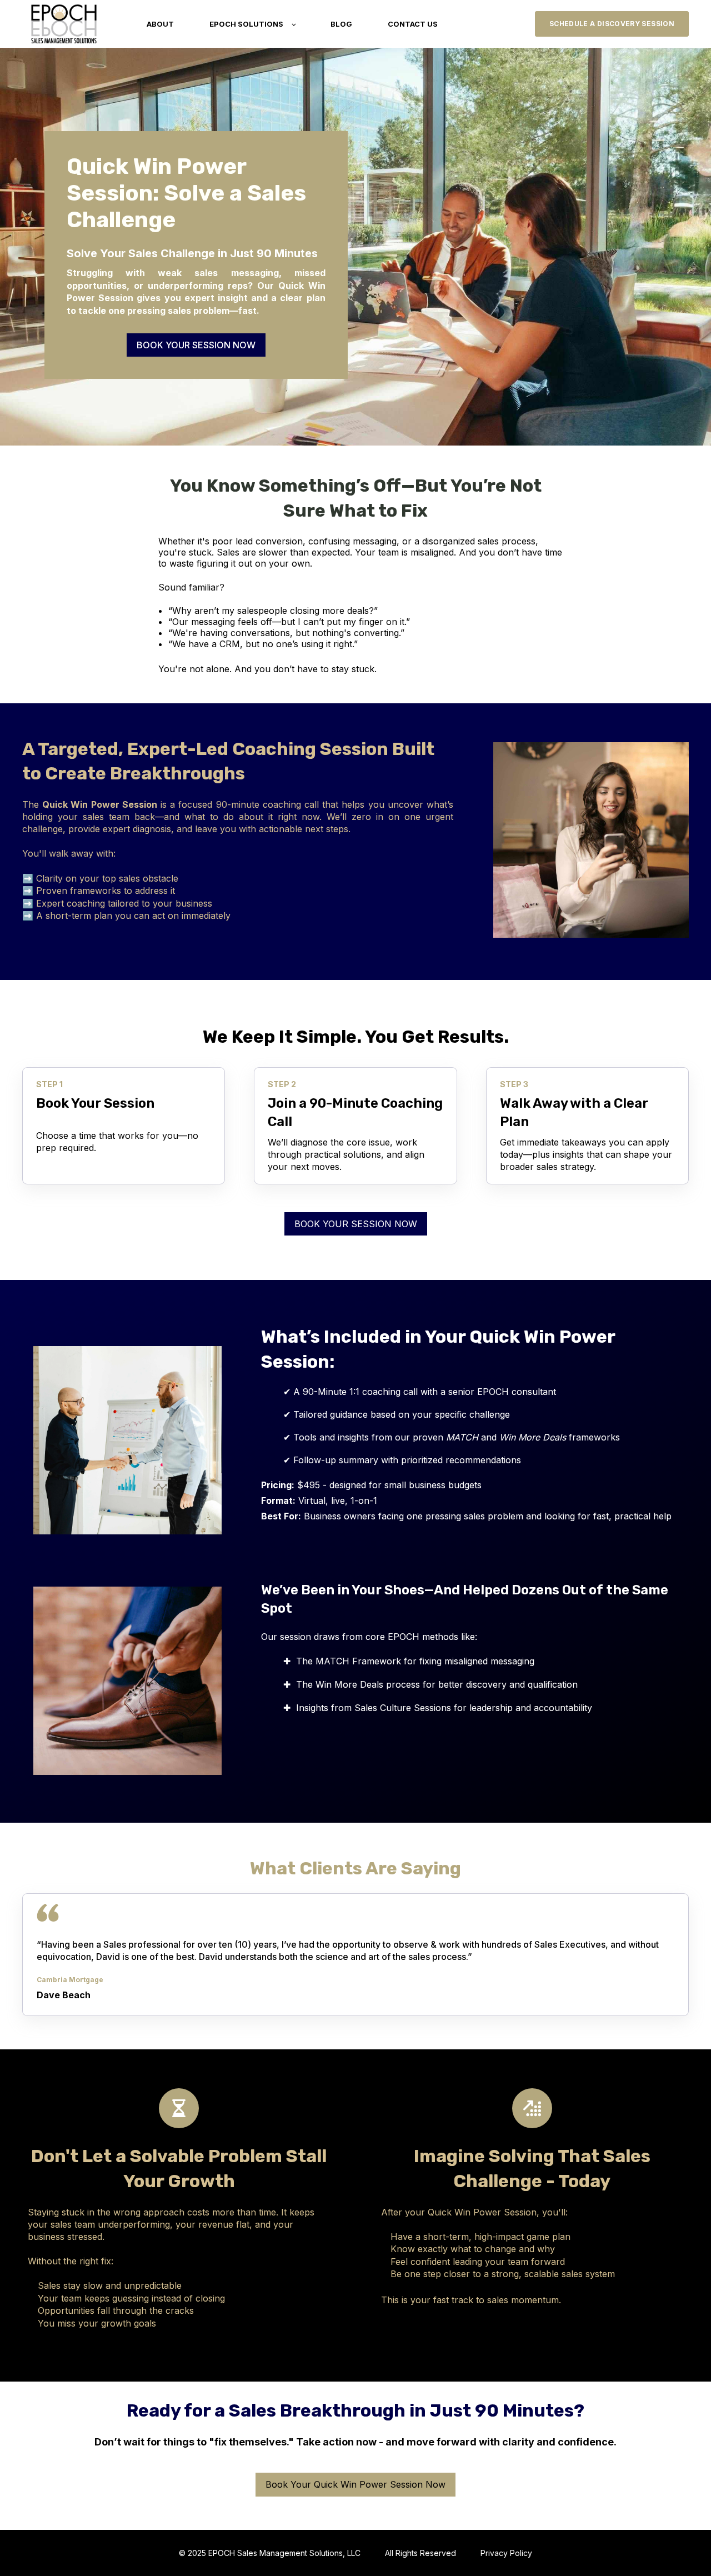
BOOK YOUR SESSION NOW (196, 345)
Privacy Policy (506, 2553)
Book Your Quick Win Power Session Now (355, 2484)
